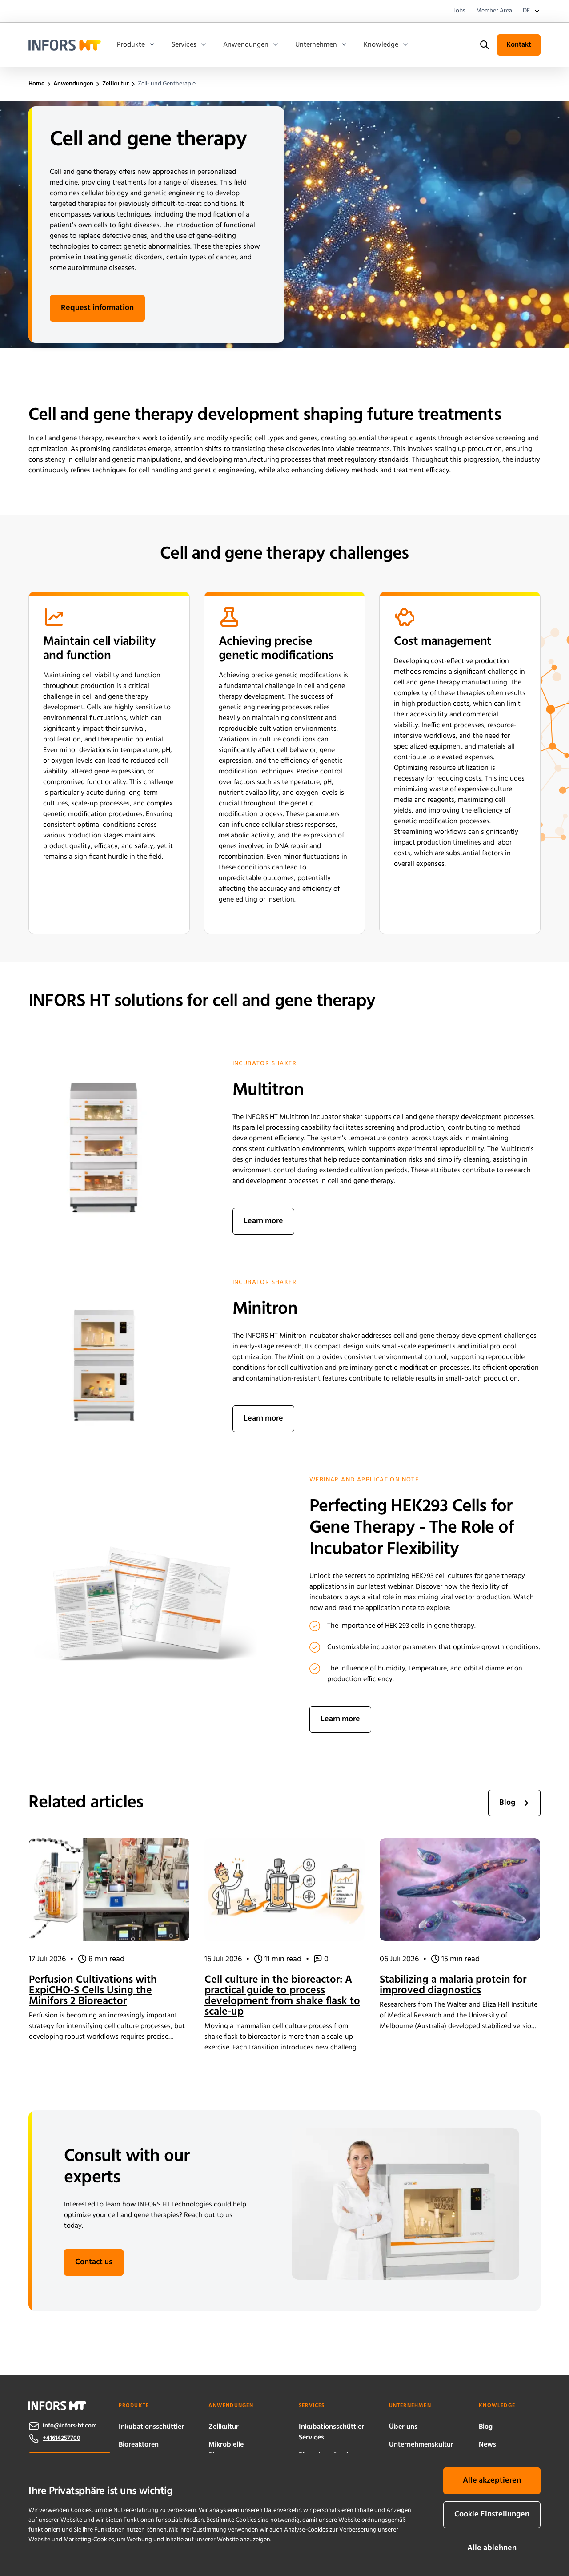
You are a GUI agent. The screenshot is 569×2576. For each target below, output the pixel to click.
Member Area (494, 11)
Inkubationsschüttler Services (331, 2432)
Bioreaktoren (139, 2445)
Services (184, 45)
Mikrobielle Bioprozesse (227, 2450)
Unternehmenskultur (421, 2445)
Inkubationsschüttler (151, 2427)
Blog (486, 2427)
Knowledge (381, 45)
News (487, 2445)
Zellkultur (224, 2427)
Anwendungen (246, 45)
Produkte (131, 45)
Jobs (459, 11)
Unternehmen (316, 45)
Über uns (403, 2427)
